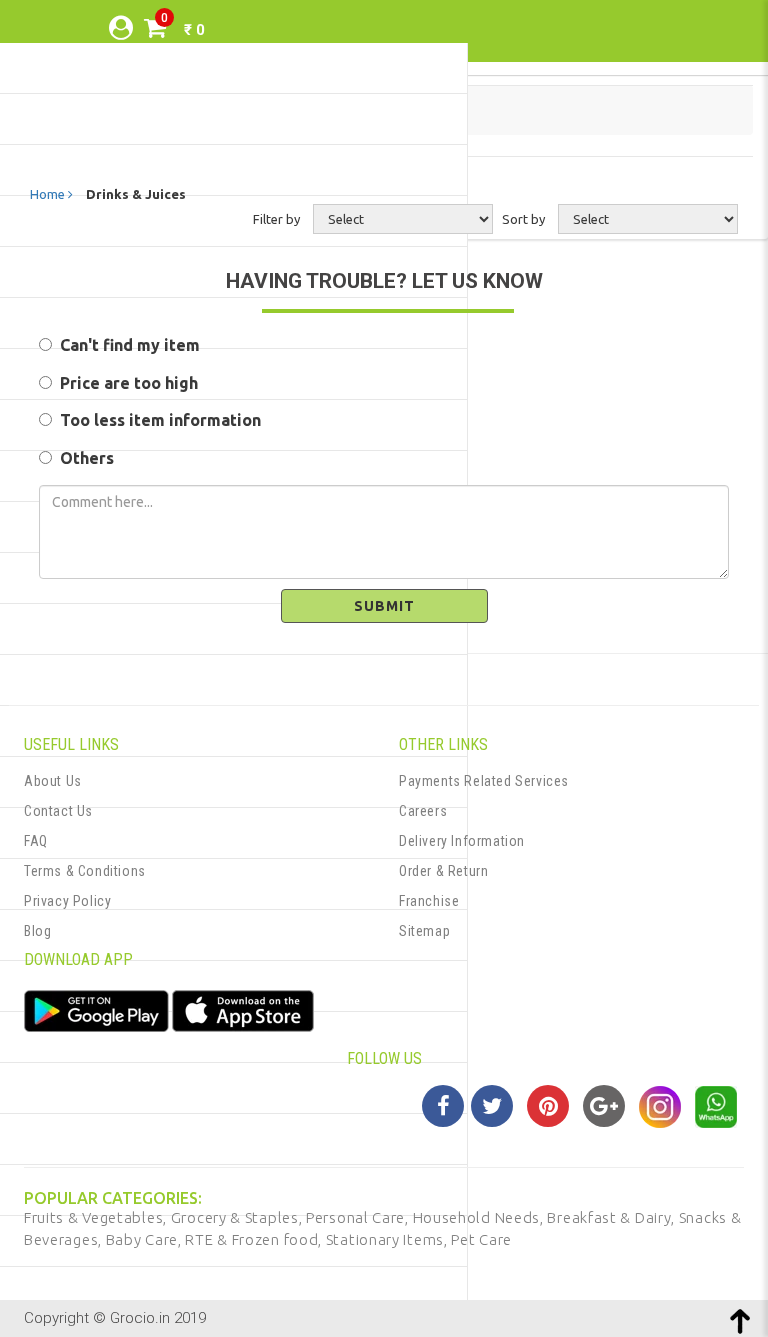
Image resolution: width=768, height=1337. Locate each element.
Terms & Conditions (85, 871)
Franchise (429, 901)
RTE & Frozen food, (255, 1239)
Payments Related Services (484, 781)
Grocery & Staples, (238, 1217)
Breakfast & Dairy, (612, 1217)
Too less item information (156, 420)
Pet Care (481, 1239)
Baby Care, (146, 1239)
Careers (423, 811)
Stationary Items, (389, 1239)
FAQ (36, 841)
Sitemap (424, 931)
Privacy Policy (67, 901)
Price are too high (125, 383)
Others (83, 458)
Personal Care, (359, 1217)
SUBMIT (384, 606)
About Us (53, 781)
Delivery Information (462, 841)
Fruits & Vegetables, (97, 1217)
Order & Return (443, 871)
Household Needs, (480, 1217)
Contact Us (58, 811)
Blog (37, 931)
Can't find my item (126, 345)
